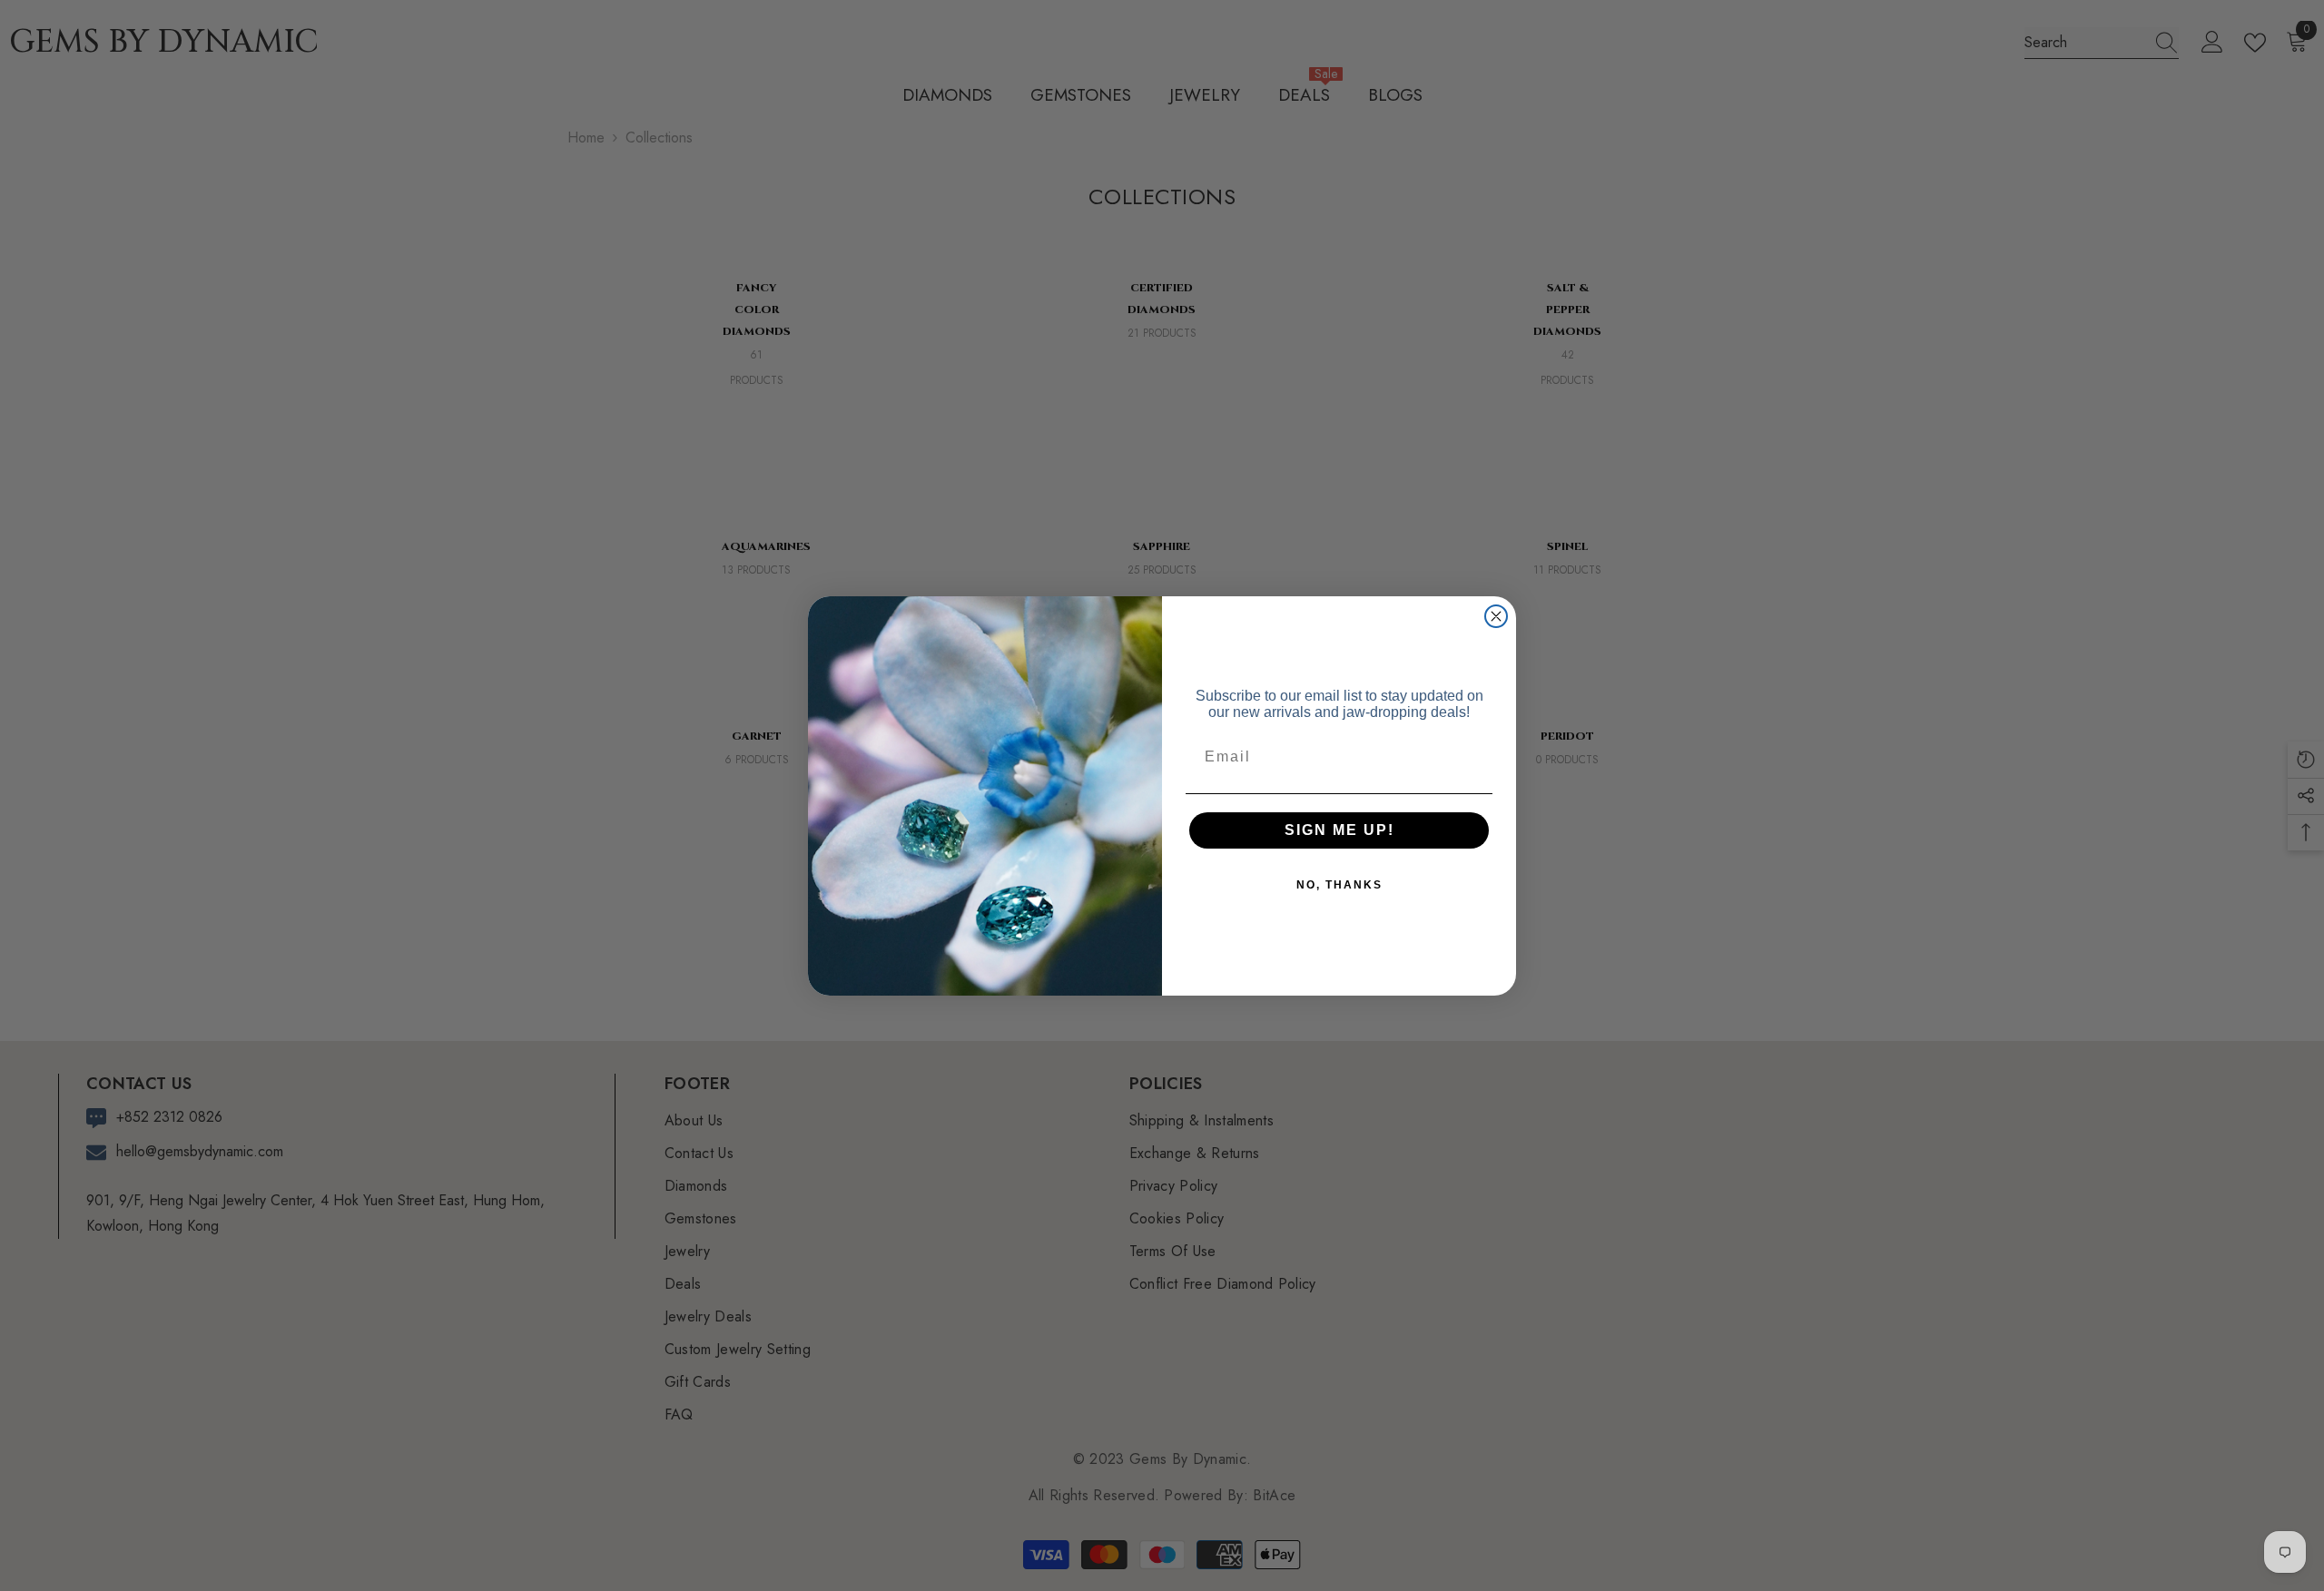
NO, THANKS (1339, 885)
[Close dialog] (1496, 616)
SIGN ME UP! (1339, 830)
